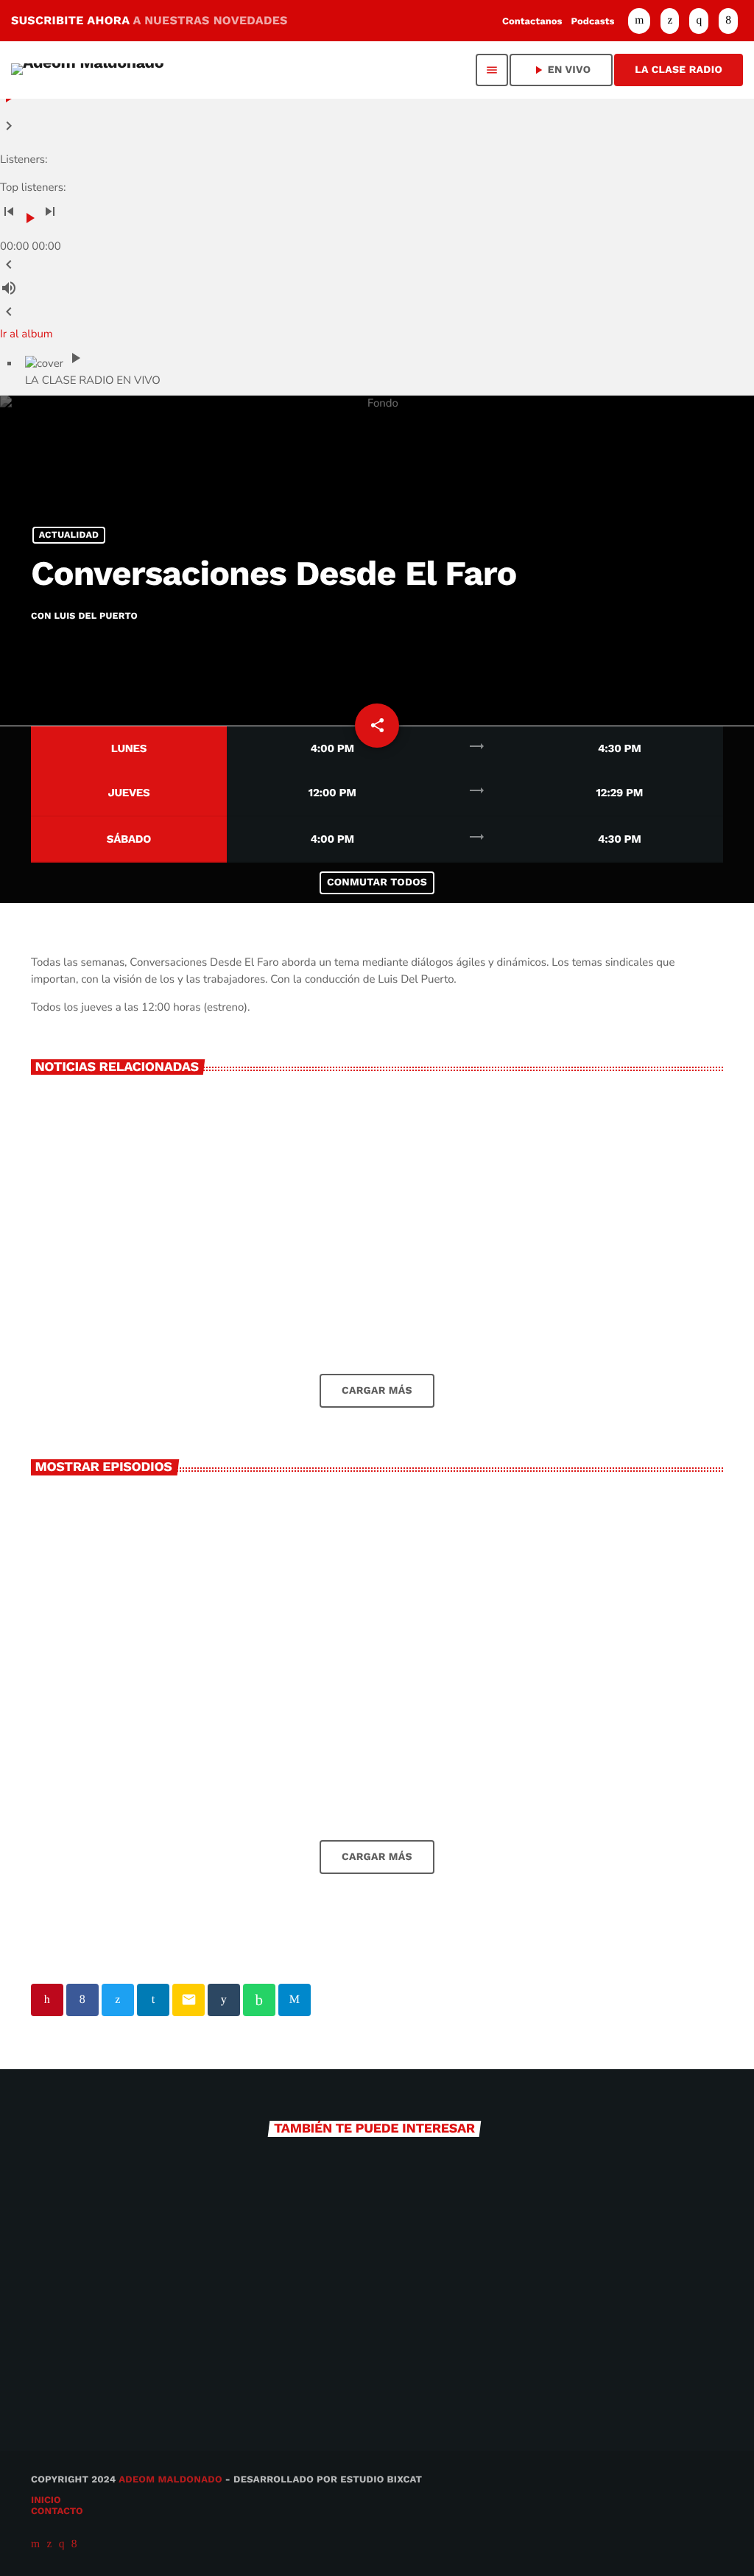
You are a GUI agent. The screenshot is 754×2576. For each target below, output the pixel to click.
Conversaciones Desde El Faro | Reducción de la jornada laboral (377, 1740)
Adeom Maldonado (170, 2480)
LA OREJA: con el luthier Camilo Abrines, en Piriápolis (133, 1303)
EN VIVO (561, 70)
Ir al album (27, 334)
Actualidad (69, 535)
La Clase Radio (679, 70)
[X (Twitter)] (670, 21)
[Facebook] (728, 21)
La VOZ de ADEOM (460, 2369)
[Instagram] (699, 21)
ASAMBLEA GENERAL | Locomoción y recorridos (592, 1303)
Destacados (311, 1269)
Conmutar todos (377, 882)
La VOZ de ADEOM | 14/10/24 (133, 1748)
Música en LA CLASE (113, 2369)
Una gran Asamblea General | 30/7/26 (369, 1303)
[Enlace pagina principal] (87, 70)
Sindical (303, 1705)
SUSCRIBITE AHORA (149, 20)
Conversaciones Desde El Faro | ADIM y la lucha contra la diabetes (612, 1747)
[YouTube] (639, 21)
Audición (68, 1721)
